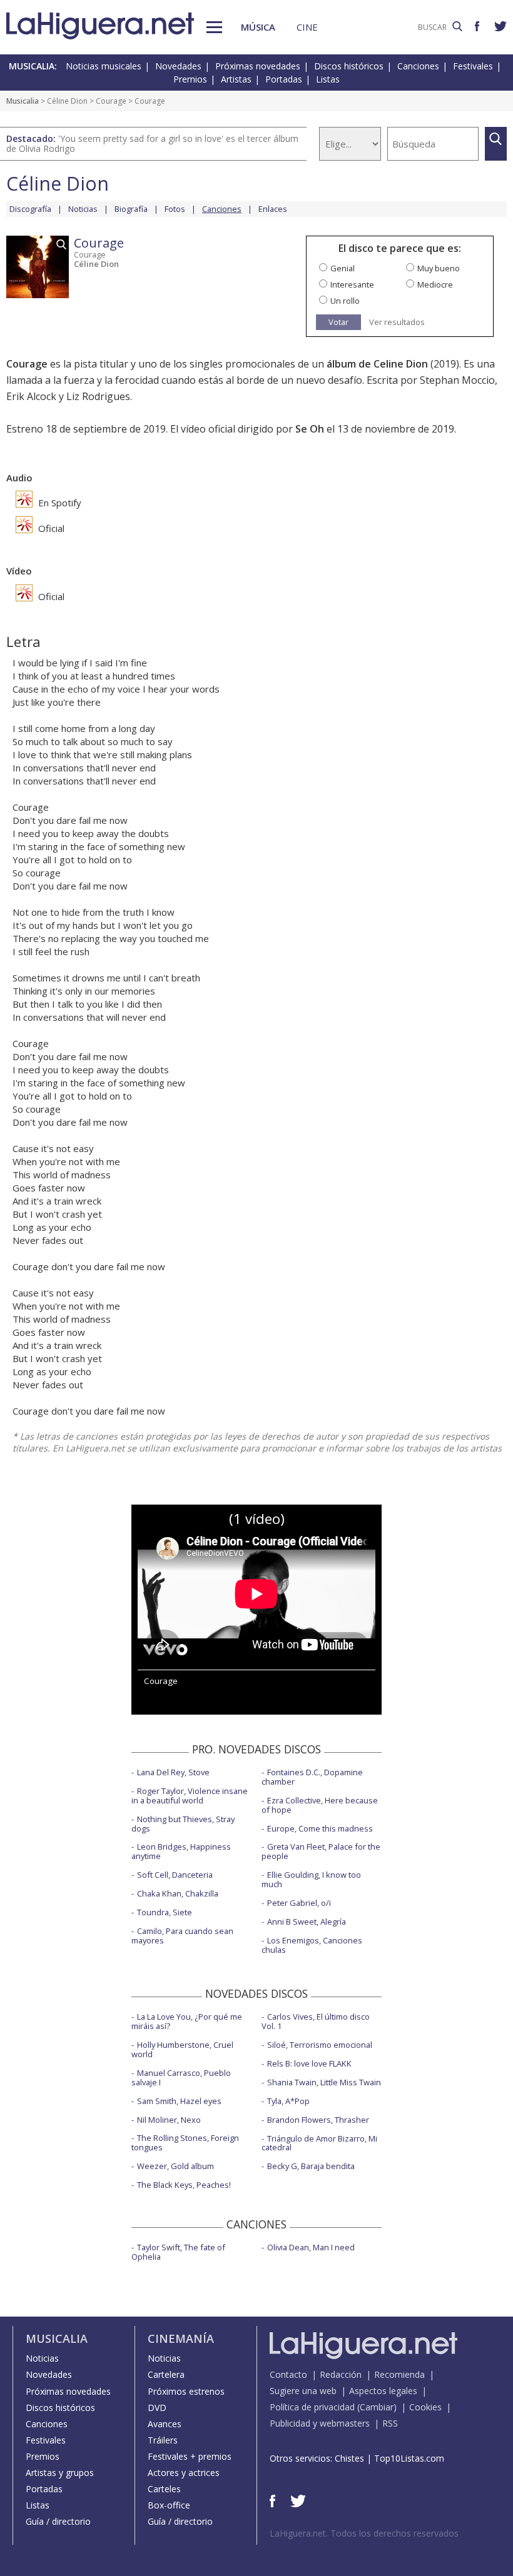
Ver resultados (397, 322)
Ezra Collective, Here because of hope (320, 1805)
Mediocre (435, 284)
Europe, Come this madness (320, 1828)
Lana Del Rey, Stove (173, 1772)
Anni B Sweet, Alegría (307, 1922)
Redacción (341, 2374)
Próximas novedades (258, 66)
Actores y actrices (184, 2473)
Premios (190, 79)
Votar (338, 322)
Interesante (352, 284)
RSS (390, 2423)
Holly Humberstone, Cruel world (182, 2049)
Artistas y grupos (60, 2473)
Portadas (284, 79)
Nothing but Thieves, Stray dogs (183, 1824)
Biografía (131, 209)
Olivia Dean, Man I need (311, 2247)
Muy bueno (439, 268)
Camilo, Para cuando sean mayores (182, 1936)
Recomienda (399, 2374)
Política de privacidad (312, 2407)
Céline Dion (67, 101)
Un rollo (345, 301)
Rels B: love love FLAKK (309, 2063)
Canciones (418, 66)
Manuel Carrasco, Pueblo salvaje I (181, 2077)
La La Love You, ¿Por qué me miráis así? (187, 2021)
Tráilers (163, 2440)
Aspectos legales (383, 2391)
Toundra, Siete (165, 1912)
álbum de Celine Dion (377, 364)
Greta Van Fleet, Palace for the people (321, 1851)
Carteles (164, 2489)
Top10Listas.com (409, 2458)
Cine (307, 27)
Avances (165, 2424)
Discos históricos (349, 66)
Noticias (83, 209)
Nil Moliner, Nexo (169, 2120)
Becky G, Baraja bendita (311, 2166)
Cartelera (166, 2374)
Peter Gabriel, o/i (299, 1903)
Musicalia (23, 101)
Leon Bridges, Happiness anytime (181, 1851)
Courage (111, 101)
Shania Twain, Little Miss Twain (324, 2082)
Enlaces (273, 209)
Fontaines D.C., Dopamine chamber (312, 1777)
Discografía (30, 209)
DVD (157, 2408)
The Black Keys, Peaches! (184, 2185)
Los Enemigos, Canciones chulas (312, 1945)
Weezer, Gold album (175, 2166)
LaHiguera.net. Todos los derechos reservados (364, 2533)
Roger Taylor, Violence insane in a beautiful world (190, 1796)
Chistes (349, 2458)
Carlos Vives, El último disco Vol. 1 (316, 2021)
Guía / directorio (58, 2521)
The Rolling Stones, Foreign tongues (185, 2142)
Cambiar (377, 2407)
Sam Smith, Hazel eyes (179, 2101)
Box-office (169, 2505)
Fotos (175, 209)
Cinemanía (181, 2338)
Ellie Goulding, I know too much (311, 1879)
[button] (214, 27)
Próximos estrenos (186, 2391)
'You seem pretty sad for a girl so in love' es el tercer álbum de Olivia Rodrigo (152, 143)
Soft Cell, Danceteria (175, 1875)
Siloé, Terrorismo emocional (320, 2045)
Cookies (425, 2407)
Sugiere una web (303, 2391)
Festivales (473, 66)
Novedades (178, 66)
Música (258, 27)
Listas (328, 79)
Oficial (50, 528)
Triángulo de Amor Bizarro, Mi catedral (319, 2143)
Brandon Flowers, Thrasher (318, 2120)
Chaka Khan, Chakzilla (178, 1893)
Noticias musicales (104, 66)
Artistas (236, 79)
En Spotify (58, 503)
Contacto (288, 2374)
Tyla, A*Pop (288, 2101)
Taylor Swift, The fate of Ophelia (178, 2252)
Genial (343, 268)
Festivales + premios (190, 2456)
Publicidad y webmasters (320, 2423)
